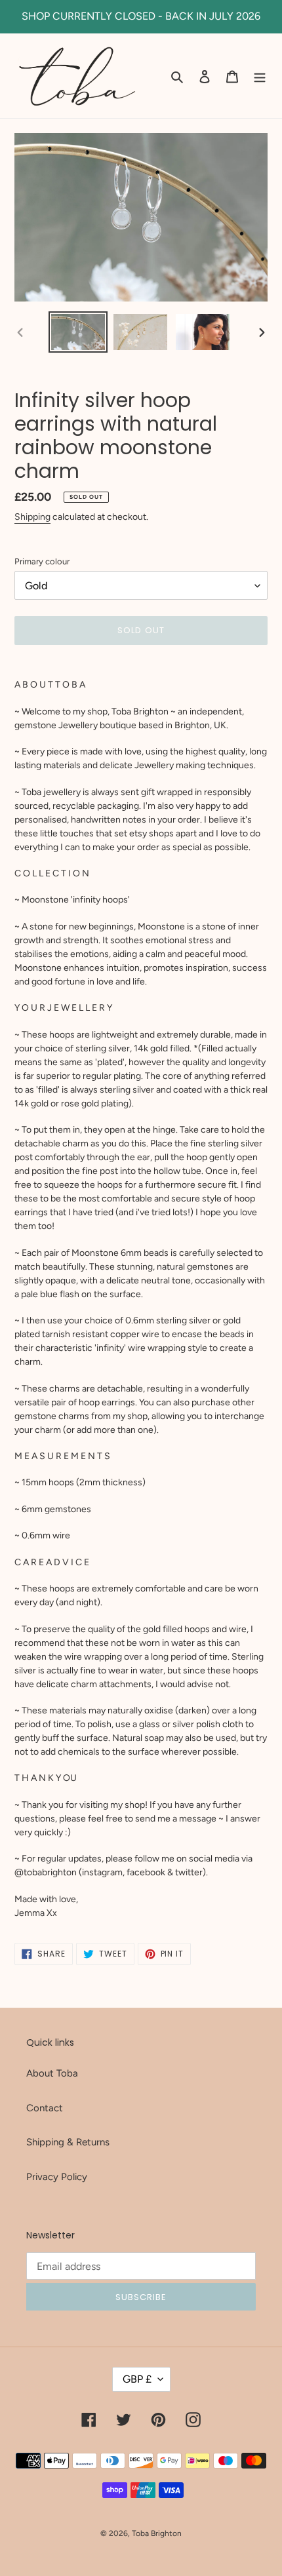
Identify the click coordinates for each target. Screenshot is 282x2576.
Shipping (32, 517)
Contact (45, 2108)
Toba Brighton (157, 2533)
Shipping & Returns (68, 2142)
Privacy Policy (57, 2177)
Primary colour (42, 561)
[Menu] (260, 76)
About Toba (52, 2073)
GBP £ (137, 2379)
